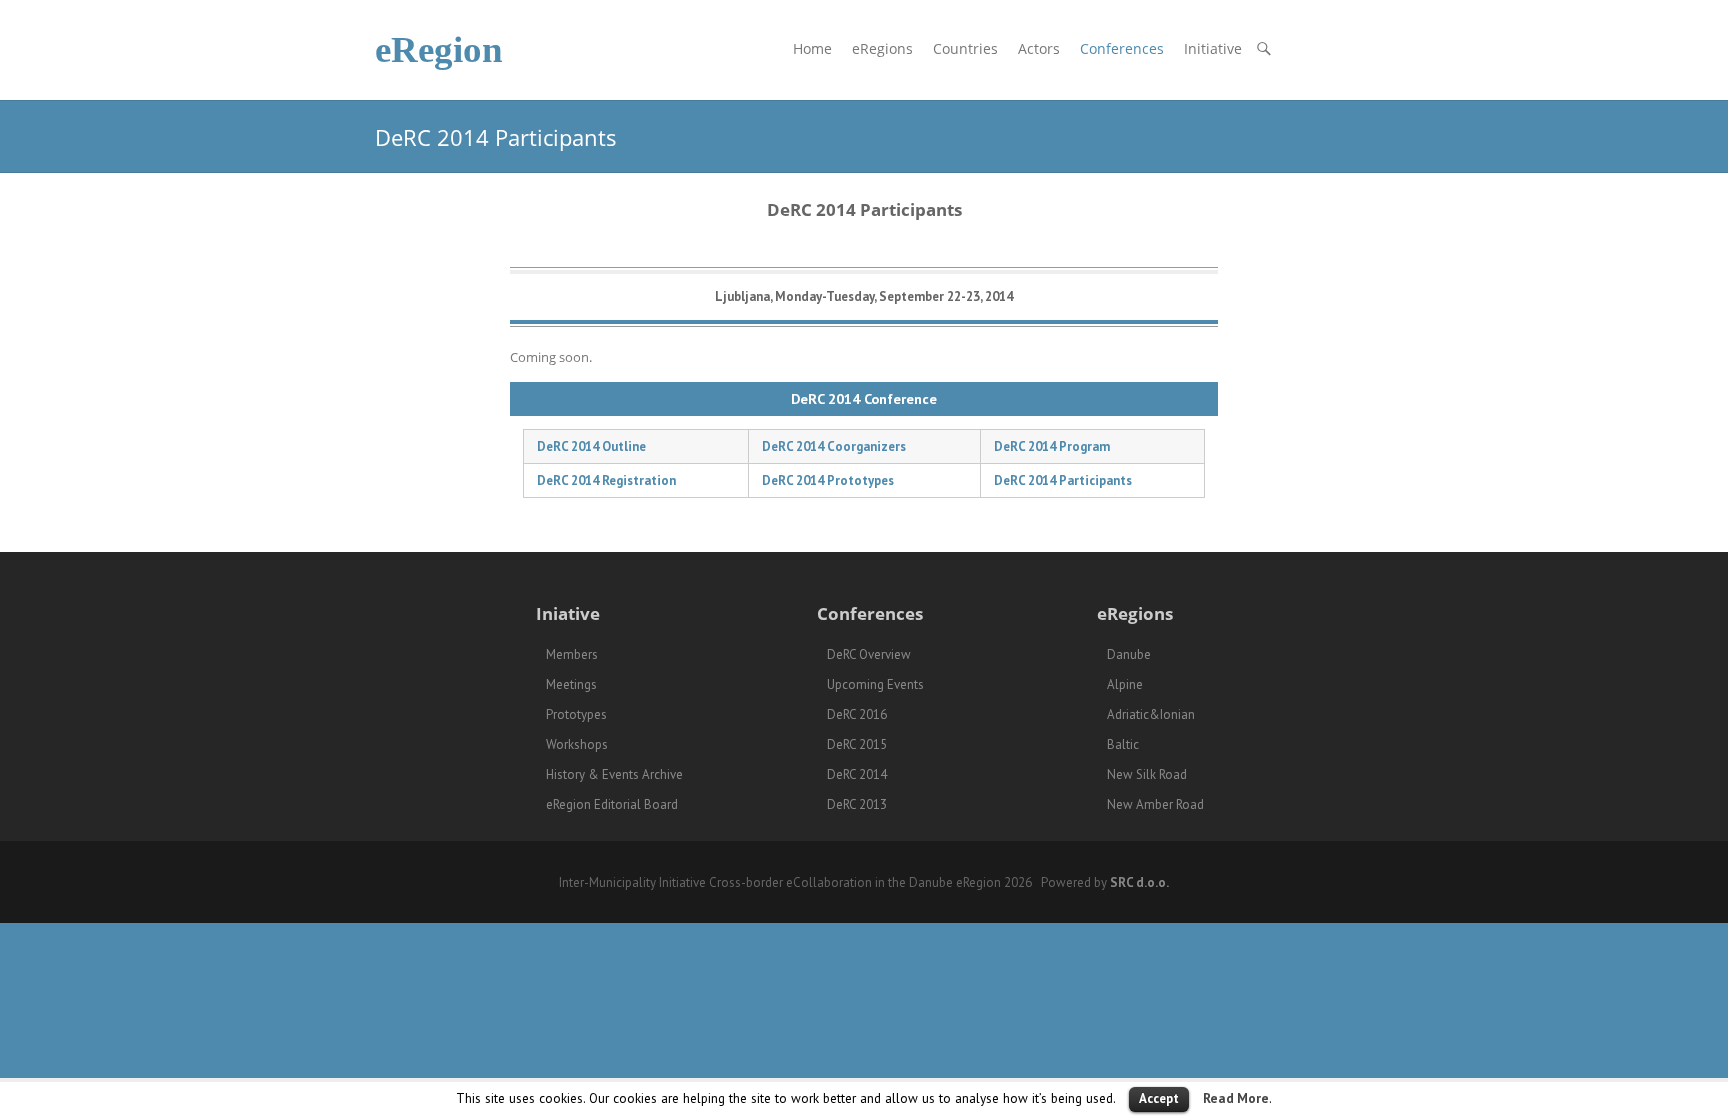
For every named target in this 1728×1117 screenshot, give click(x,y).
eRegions (882, 48)
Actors (1039, 48)
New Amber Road (1155, 804)
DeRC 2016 (857, 714)
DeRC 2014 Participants (1063, 480)
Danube (1129, 654)
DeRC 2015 (857, 744)
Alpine (1125, 684)
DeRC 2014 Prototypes (828, 480)
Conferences (1122, 48)
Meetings (571, 684)
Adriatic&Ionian (1151, 714)
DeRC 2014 (857, 774)
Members (572, 654)
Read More (1236, 1098)
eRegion (439, 49)
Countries (965, 48)
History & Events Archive (614, 774)
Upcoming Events (875, 684)
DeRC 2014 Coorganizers (834, 446)
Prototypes (576, 714)
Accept (1159, 1098)
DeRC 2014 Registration (606, 480)
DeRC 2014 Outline (591, 446)
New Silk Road (1147, 774)
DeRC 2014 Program (1052, 446)
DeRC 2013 (857, 804)
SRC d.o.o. (1139, 882)
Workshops (577, 744)
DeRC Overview (869, 654)
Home (812, 48)
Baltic (1123, 744)
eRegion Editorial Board (612, 804)
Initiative (1213, 48)
